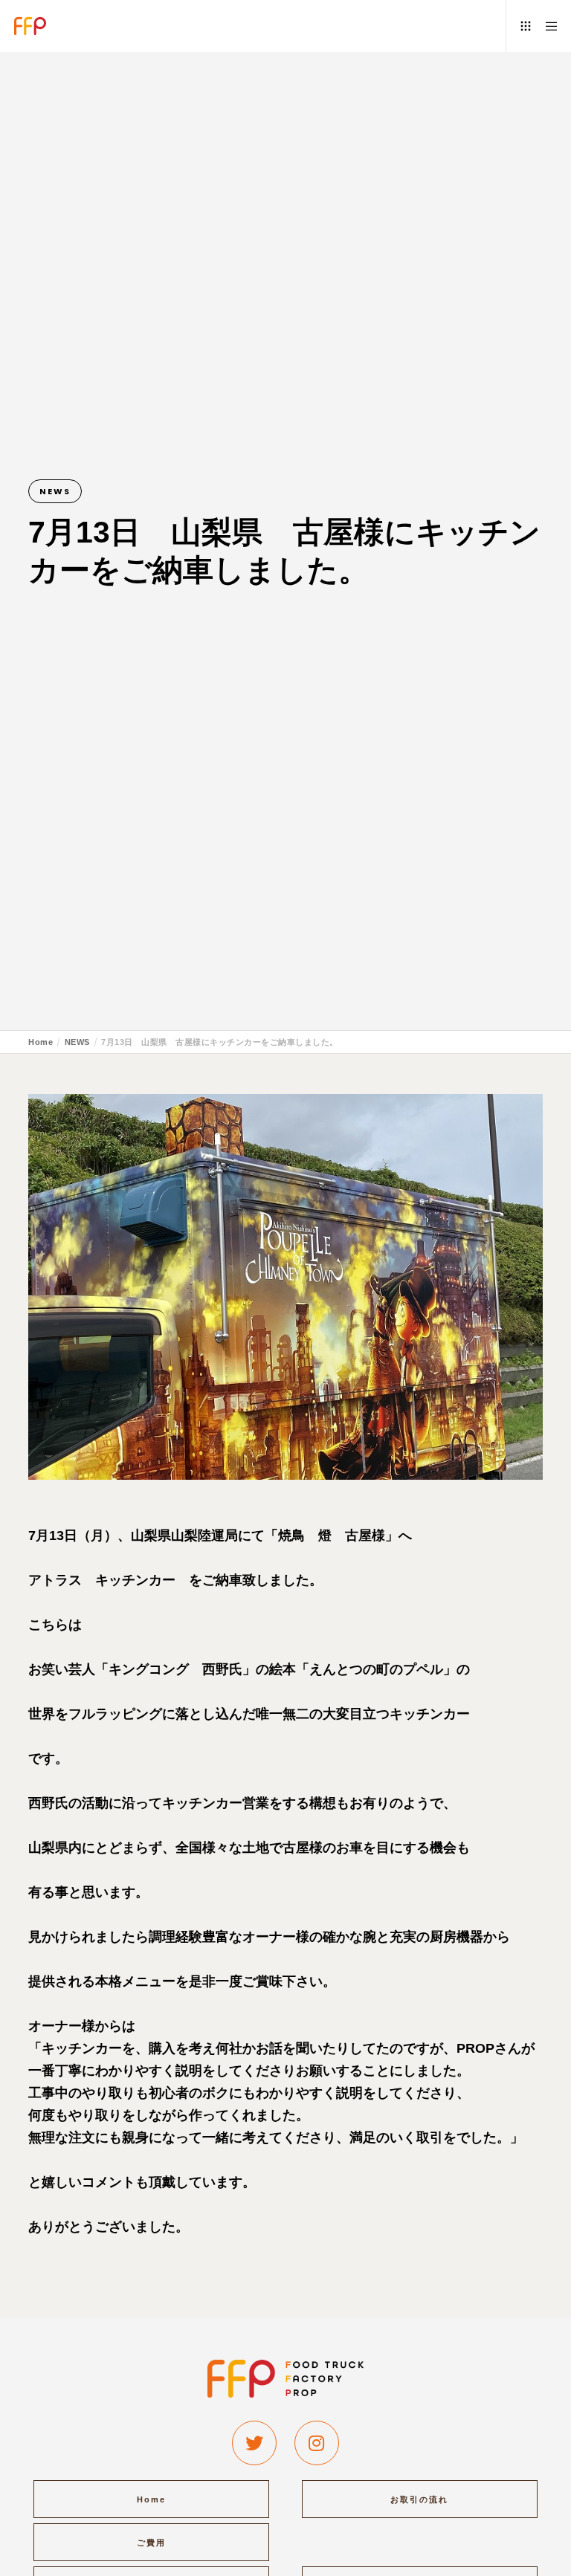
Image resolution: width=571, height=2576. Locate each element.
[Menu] (546, 26)
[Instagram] (317, 2443)
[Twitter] (254, 2443)
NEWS (55, 491)
